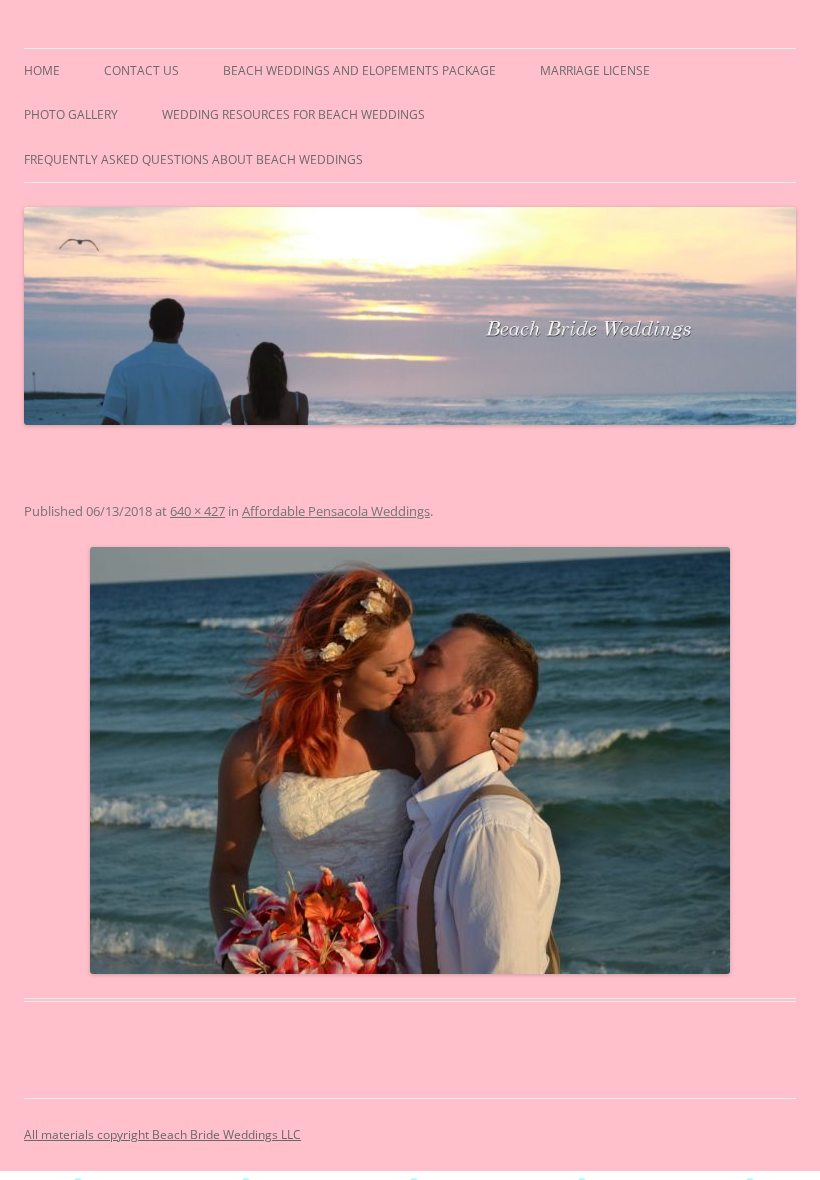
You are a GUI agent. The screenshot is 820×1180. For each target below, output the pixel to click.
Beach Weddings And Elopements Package (359, 70)
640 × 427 (197, 511)
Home (42, 70)
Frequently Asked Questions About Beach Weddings (193, 159)
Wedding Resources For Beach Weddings (293, 114)
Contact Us (141, 70)
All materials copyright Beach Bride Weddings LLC (162, 1134)
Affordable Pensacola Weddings (336, 511)
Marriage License (595, 70)
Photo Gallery (71, 114)
